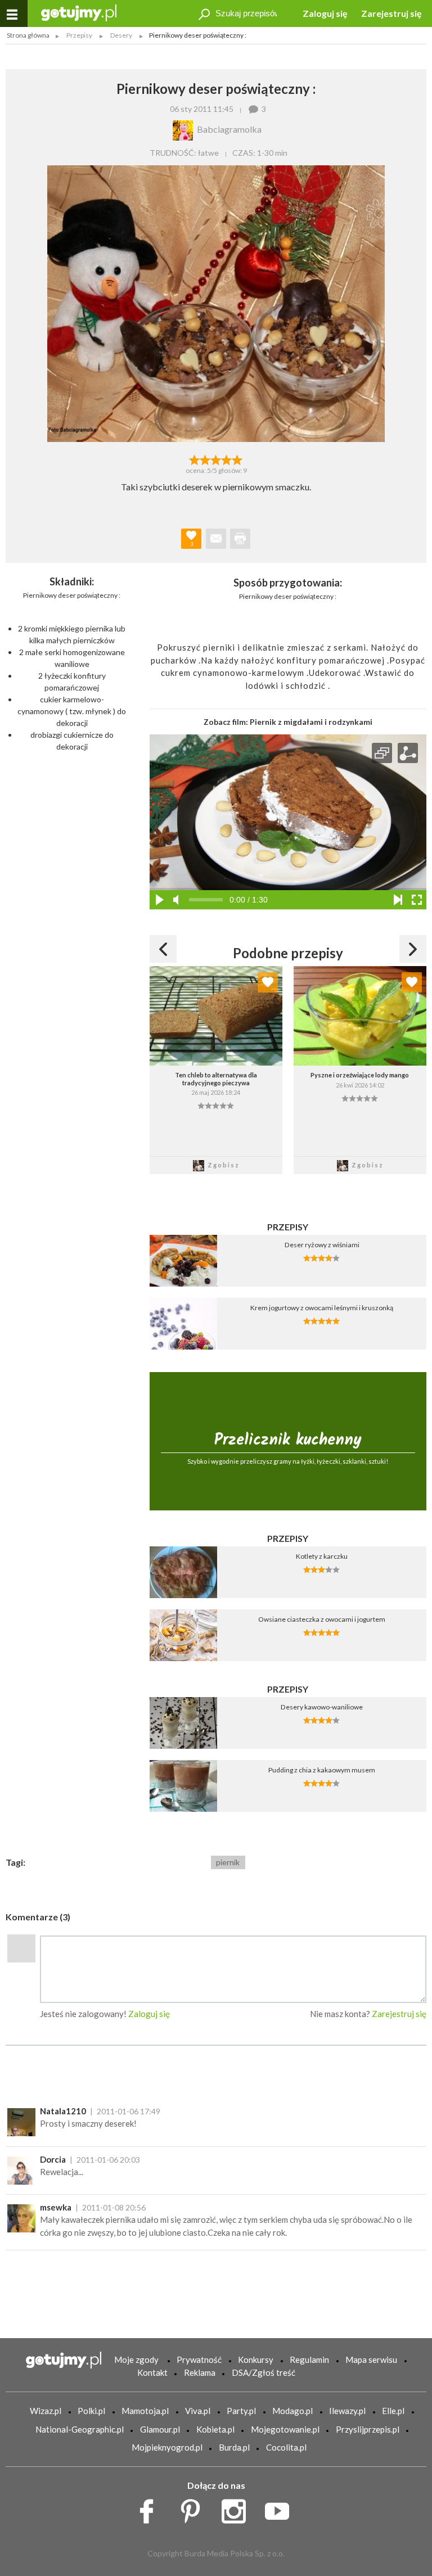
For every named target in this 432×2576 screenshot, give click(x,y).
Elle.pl (393, 2411)
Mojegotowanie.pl (285, 2429)
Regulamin (309, 2360)
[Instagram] (238, 2509)
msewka (56, 2207)
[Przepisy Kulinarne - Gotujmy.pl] (79, 12)
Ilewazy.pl (347, 2411)
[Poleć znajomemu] (216, 539)
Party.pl (241, 2411)
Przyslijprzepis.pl (368, 2429)
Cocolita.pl (286, 2447)
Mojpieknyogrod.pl (167, 2447)
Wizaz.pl (46, 2411)
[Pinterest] (194, 2509)
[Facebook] (150, 2509)
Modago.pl (292, 2411)
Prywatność (199, 2360)
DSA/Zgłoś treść (264, 2372)
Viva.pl (198, 2411)
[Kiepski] (194, 459)
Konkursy (256, 2360)
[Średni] (205, 459)
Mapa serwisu (371, 2360)
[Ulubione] (268, 982)
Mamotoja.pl (145, 2411)
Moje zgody (136, 2360)
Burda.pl (234, 2447)
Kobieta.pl (215, 2429)
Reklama (200, 2372)
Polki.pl (91, 2411)
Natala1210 (63, 2111)
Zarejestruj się (391, 13)
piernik (228, 1862)
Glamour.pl (160, 2429)
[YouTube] (281, 2509)
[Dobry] (216, 459)
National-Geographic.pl (80, 2429)
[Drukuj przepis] (240, 539)
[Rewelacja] (238, 459)
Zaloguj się (325, 13)
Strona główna (28, 35)
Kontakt (152, 2372)
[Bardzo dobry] (227, 459)
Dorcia (53, 2159)
